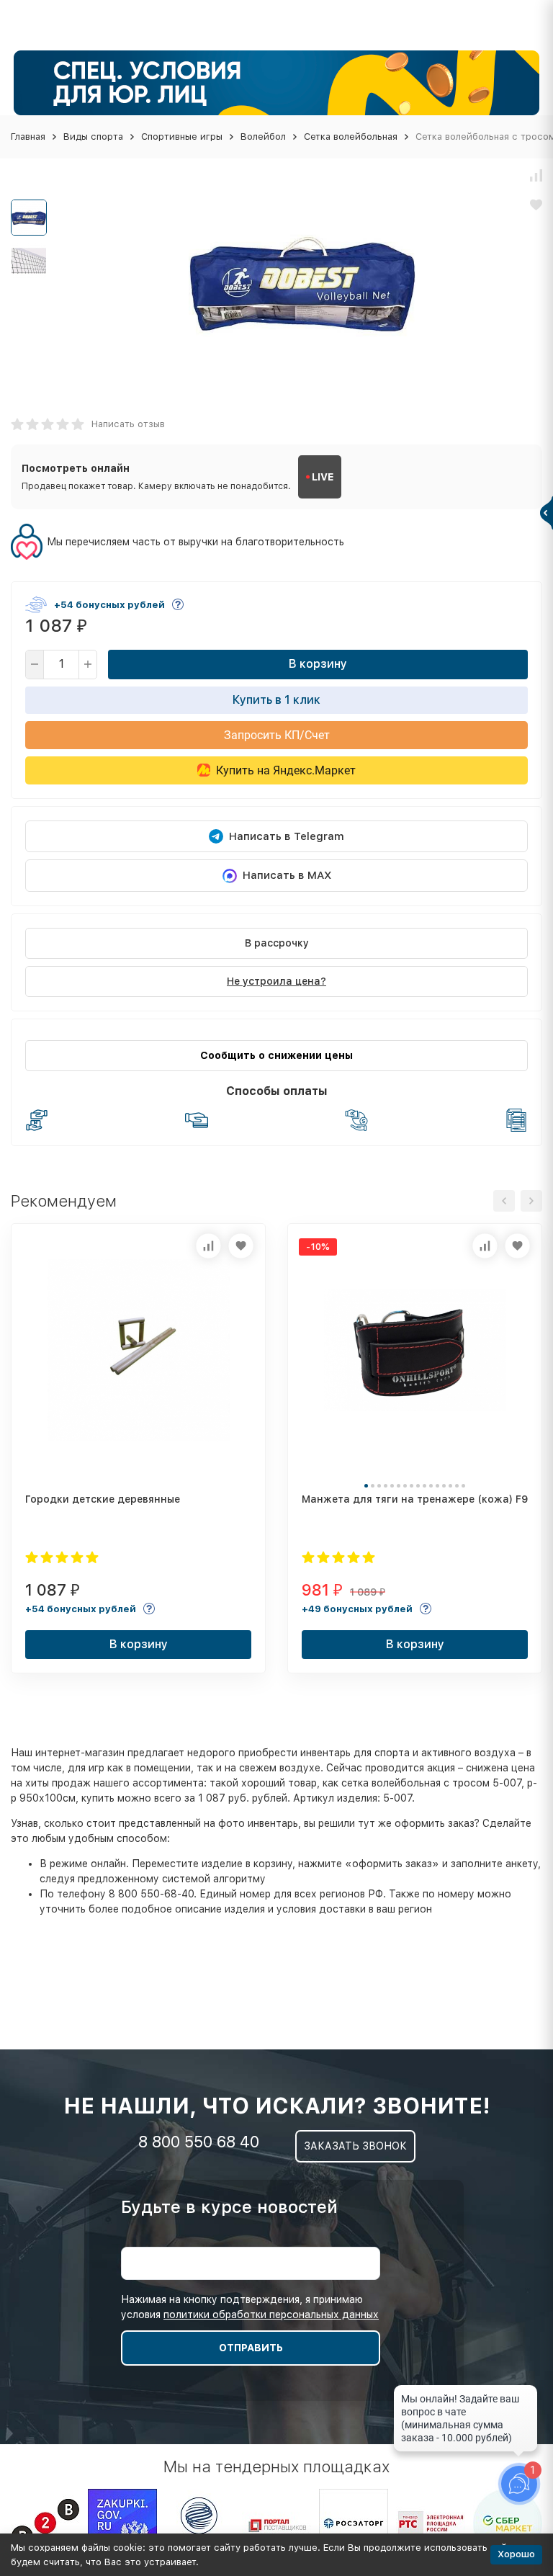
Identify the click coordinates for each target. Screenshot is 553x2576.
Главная (28, 137)
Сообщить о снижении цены (276, 1055)
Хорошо (516, 2554)
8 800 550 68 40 (199, 2142)
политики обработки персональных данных (271, 2315)
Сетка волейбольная (351, 137)
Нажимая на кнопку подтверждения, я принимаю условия (250, 2307)
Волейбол (263, 137)
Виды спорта (93, 137)
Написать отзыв (128, 424)
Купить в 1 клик (276, 700)
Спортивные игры (182, 137)
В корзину (318, 664)
